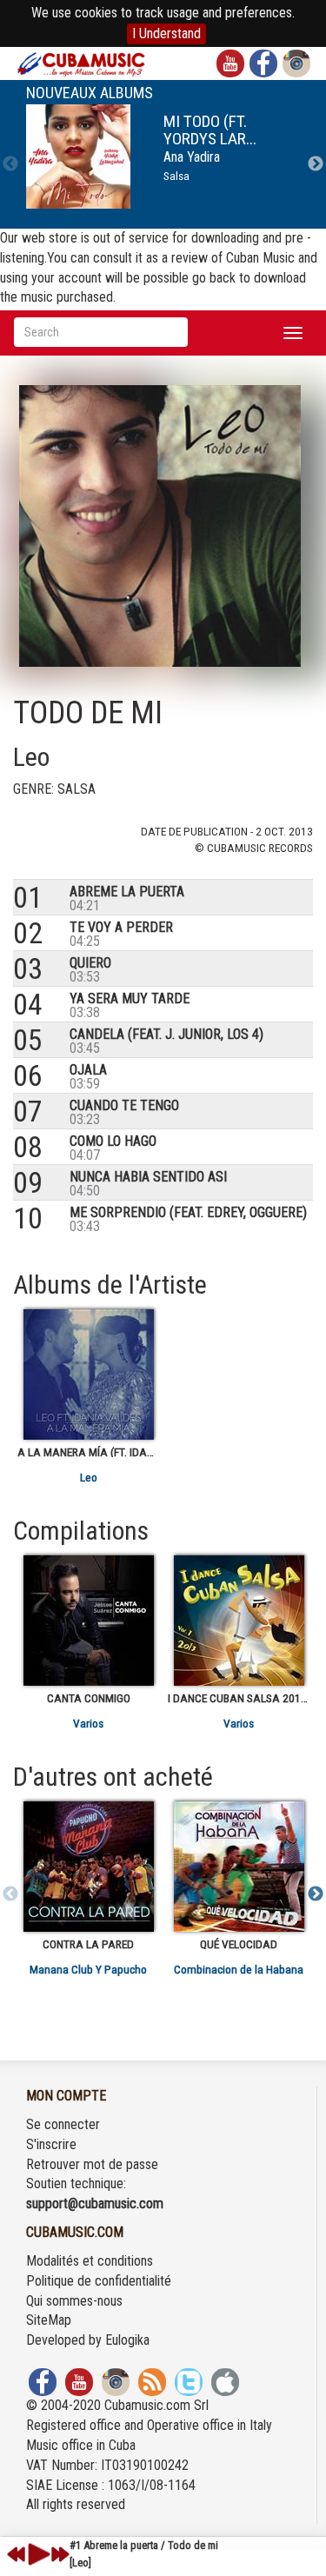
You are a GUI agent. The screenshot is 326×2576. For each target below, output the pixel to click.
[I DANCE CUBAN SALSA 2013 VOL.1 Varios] (239, 1621)
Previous (10, 164)
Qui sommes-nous (74, 2301)
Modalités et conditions (90, 2261)
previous (17, 2554)
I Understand (166, 33)
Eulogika (127, 2340)
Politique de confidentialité (99, 2281)
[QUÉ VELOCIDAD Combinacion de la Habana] (239, 1867)
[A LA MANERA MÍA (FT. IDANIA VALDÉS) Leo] (88, 1375)
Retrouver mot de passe (92, 2164)
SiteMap (49, 2320)
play (37, 2554)
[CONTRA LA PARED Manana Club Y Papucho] (88, 1867)
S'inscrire (51, 2144)
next (60, 2554)
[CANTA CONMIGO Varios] (88, 1621)
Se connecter (63, 2124)
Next (316, 164)
